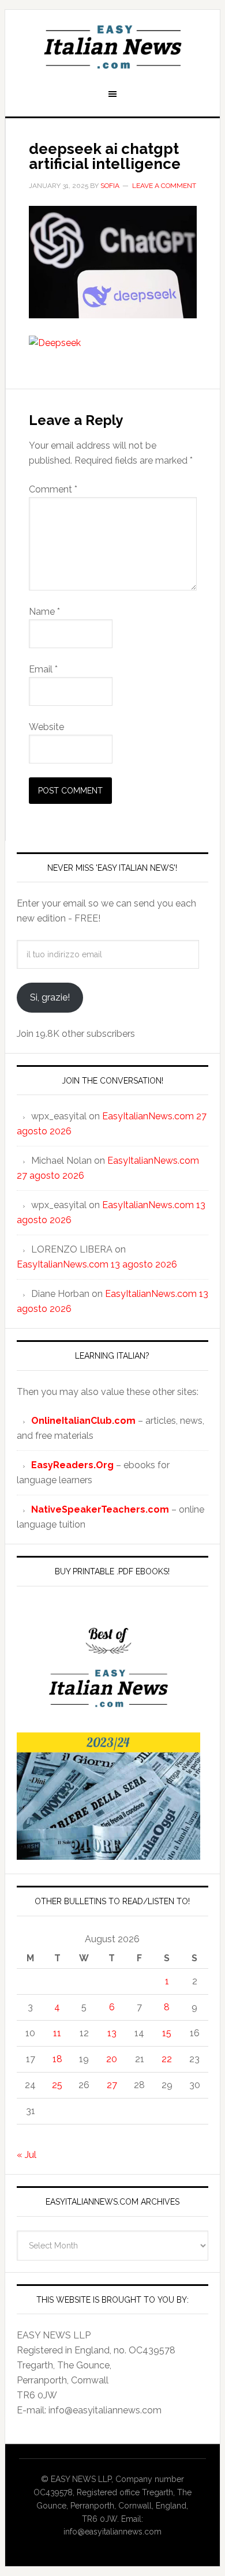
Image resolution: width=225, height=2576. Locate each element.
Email (43, 669)
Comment (53, 489)
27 (112, 2085)
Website (46, 727)
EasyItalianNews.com (112, 47)
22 (167, 2059)
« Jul (27, 2155)
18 (57, 2059)
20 (112, 2059)
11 (57, 2033)
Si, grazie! (50, 997)
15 (167, 2033)
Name (44, 612)
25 (57, 2085)
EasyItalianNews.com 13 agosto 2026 (97, 1264)
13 (112, 2033)
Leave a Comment (164, 186)
